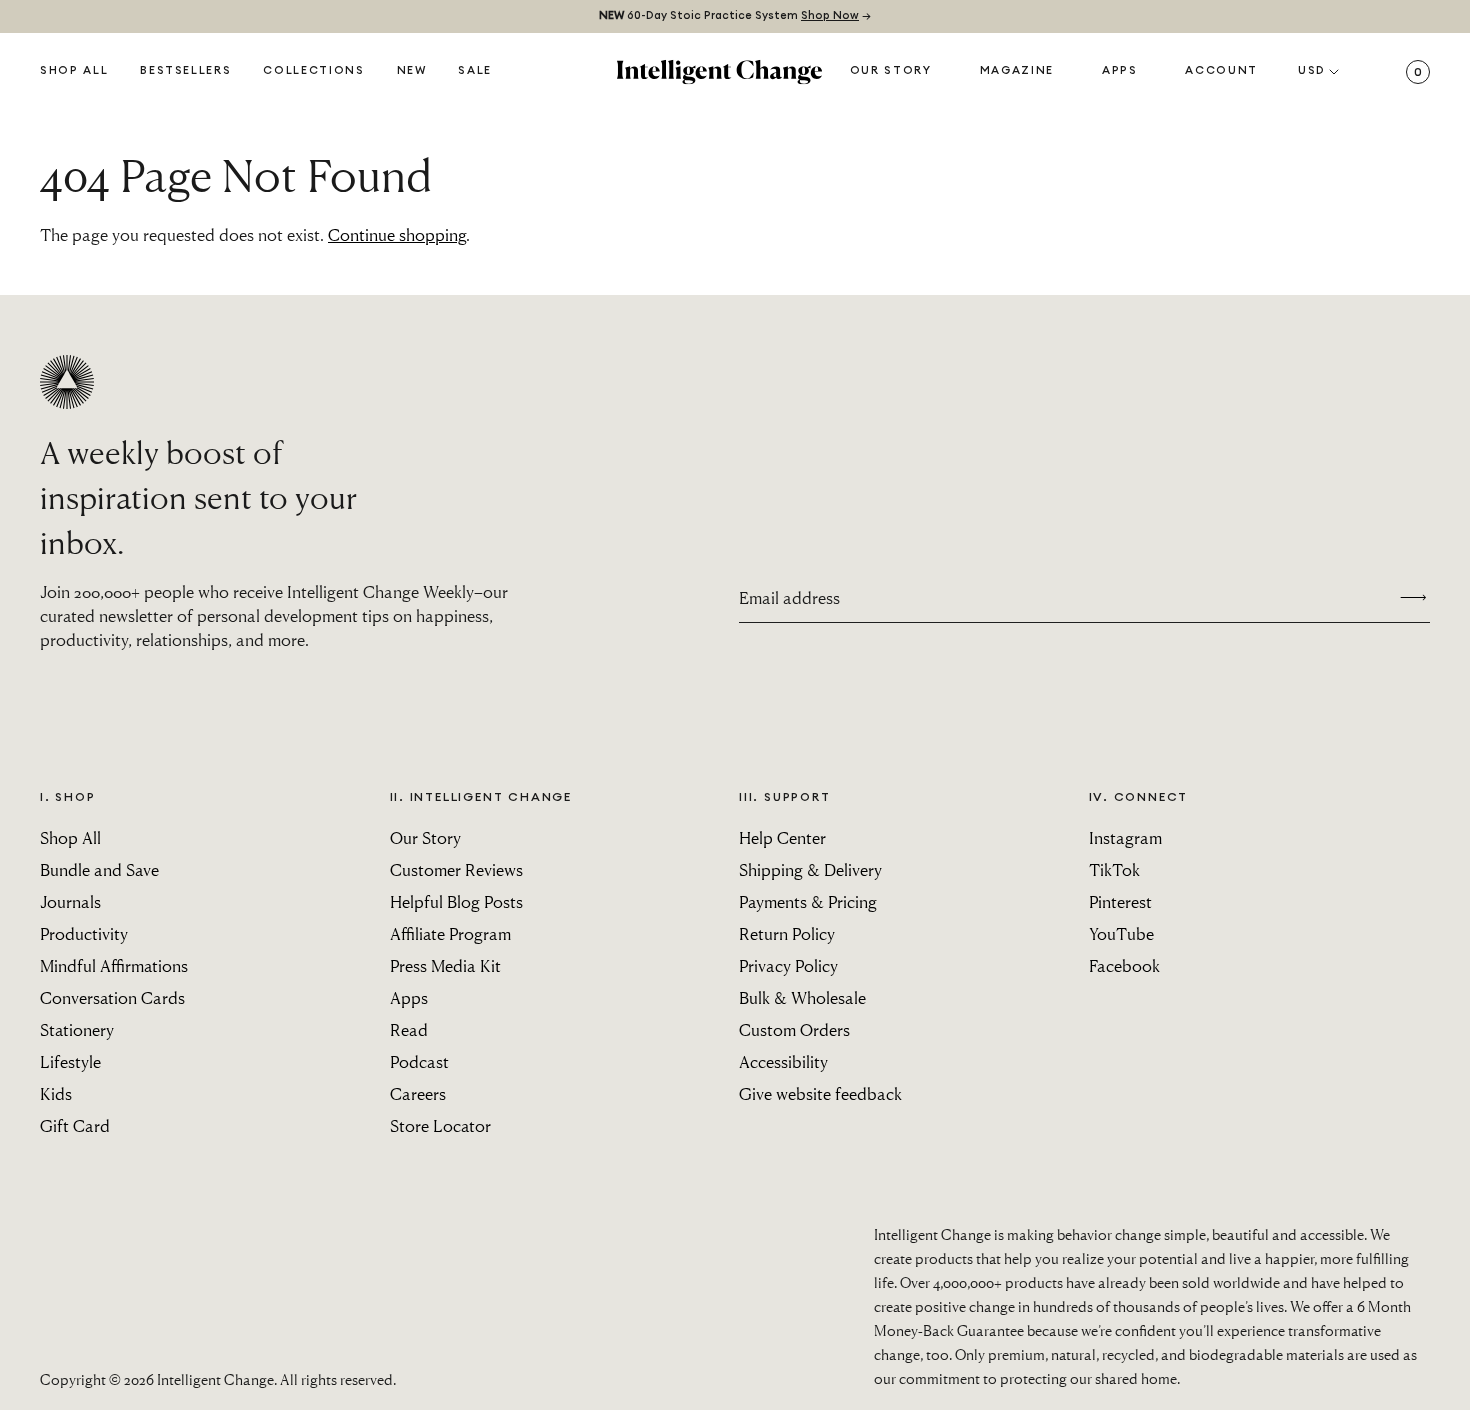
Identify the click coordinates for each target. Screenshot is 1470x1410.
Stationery (77, 1029)
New (412, 70)
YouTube (1121, 933)
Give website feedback (820, 1093)
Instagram (1125, 837)
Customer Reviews (456, 869)
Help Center (782, 837)
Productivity (84, 933)
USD (1312, 70)
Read (409, 1029)
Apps (1120, 70)
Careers (418, 1093)
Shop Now (830, 15)
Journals (70, 901)
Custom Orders (794, 1029)
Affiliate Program (450, 933)
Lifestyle (70, 1061)
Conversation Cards (112, 997)
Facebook (1124, 965)
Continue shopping (397, 234)
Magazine (1017, 70)
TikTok (1114, 869)
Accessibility (783, 1061)
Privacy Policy (788, 965)
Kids (56, 1093)
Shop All (74, 70)
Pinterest (1120, 901)
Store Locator (440, 1125)
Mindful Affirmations (114, 965)
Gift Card (75, 1125)
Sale (475, 70)
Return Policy (787, 933)
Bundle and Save (99, 869)
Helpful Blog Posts (456, 901)
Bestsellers (185, 70)
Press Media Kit (445, 965)
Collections (313, 70)
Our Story (891, 70)
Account (1221, 70)
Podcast (419, 1061)
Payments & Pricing (808, 901)
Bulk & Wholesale (802, 997)
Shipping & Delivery (810, 869)
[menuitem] (412, 72)
